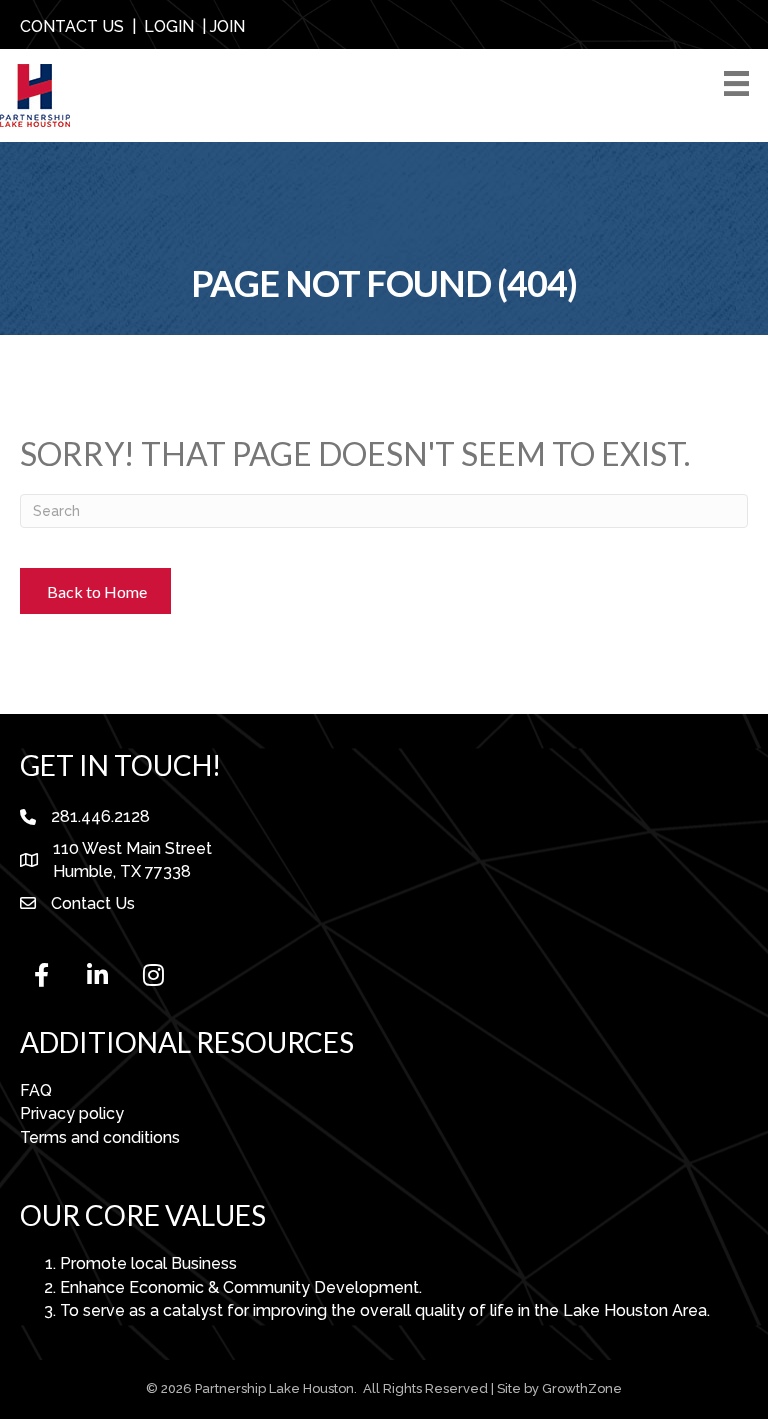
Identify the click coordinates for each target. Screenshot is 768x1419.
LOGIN (169, 26)
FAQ (36, 1090)
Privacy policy (72, 1113)
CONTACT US (72, 26)
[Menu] (740, 83)
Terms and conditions (100, 1137)
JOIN (227, 26)
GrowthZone (582, 1388)
